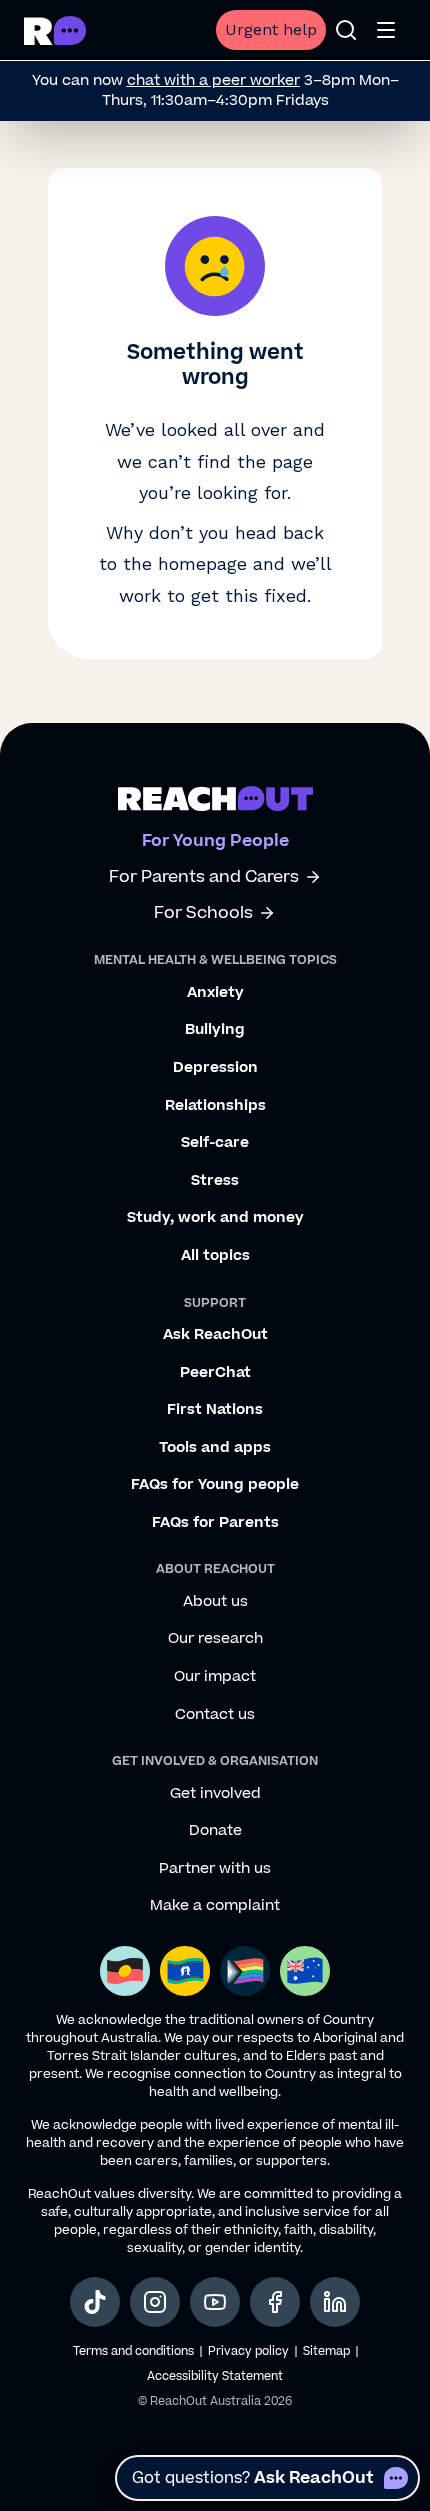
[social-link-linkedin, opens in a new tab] (335, 2302)
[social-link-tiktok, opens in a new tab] (95, 2302)
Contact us (215, 1715)
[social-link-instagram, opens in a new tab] (155, 2302)
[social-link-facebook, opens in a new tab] (275, 2302)
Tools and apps (215, 1448)
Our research (215, 1639)
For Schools (203, 913)
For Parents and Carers (204, 877)
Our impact (215, 1677)
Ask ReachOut (215, 1335)
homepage (202, 563)
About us (215, 1602)
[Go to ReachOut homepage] (55, 30)
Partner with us (215, 1869)
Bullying (215, 1030)
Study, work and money (215, 1218)
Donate (215, 1831)
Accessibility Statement (215, 2376)
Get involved (215, 1794)
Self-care (215, 1143)
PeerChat (215, 1373)
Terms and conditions (133, 2351)
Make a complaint (215, 1906)
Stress (215, 1181)
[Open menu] (386, 30)
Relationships (215, 1106)
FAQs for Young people (215, 1485)
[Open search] (346, 30)
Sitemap (326, 2351)
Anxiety (215, 993)
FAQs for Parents (215, 1523)
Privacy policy (248, 2351)
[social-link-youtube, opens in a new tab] (215, 2302)
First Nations (215, 1410)
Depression (215, 1068)
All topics (215, 1256)
